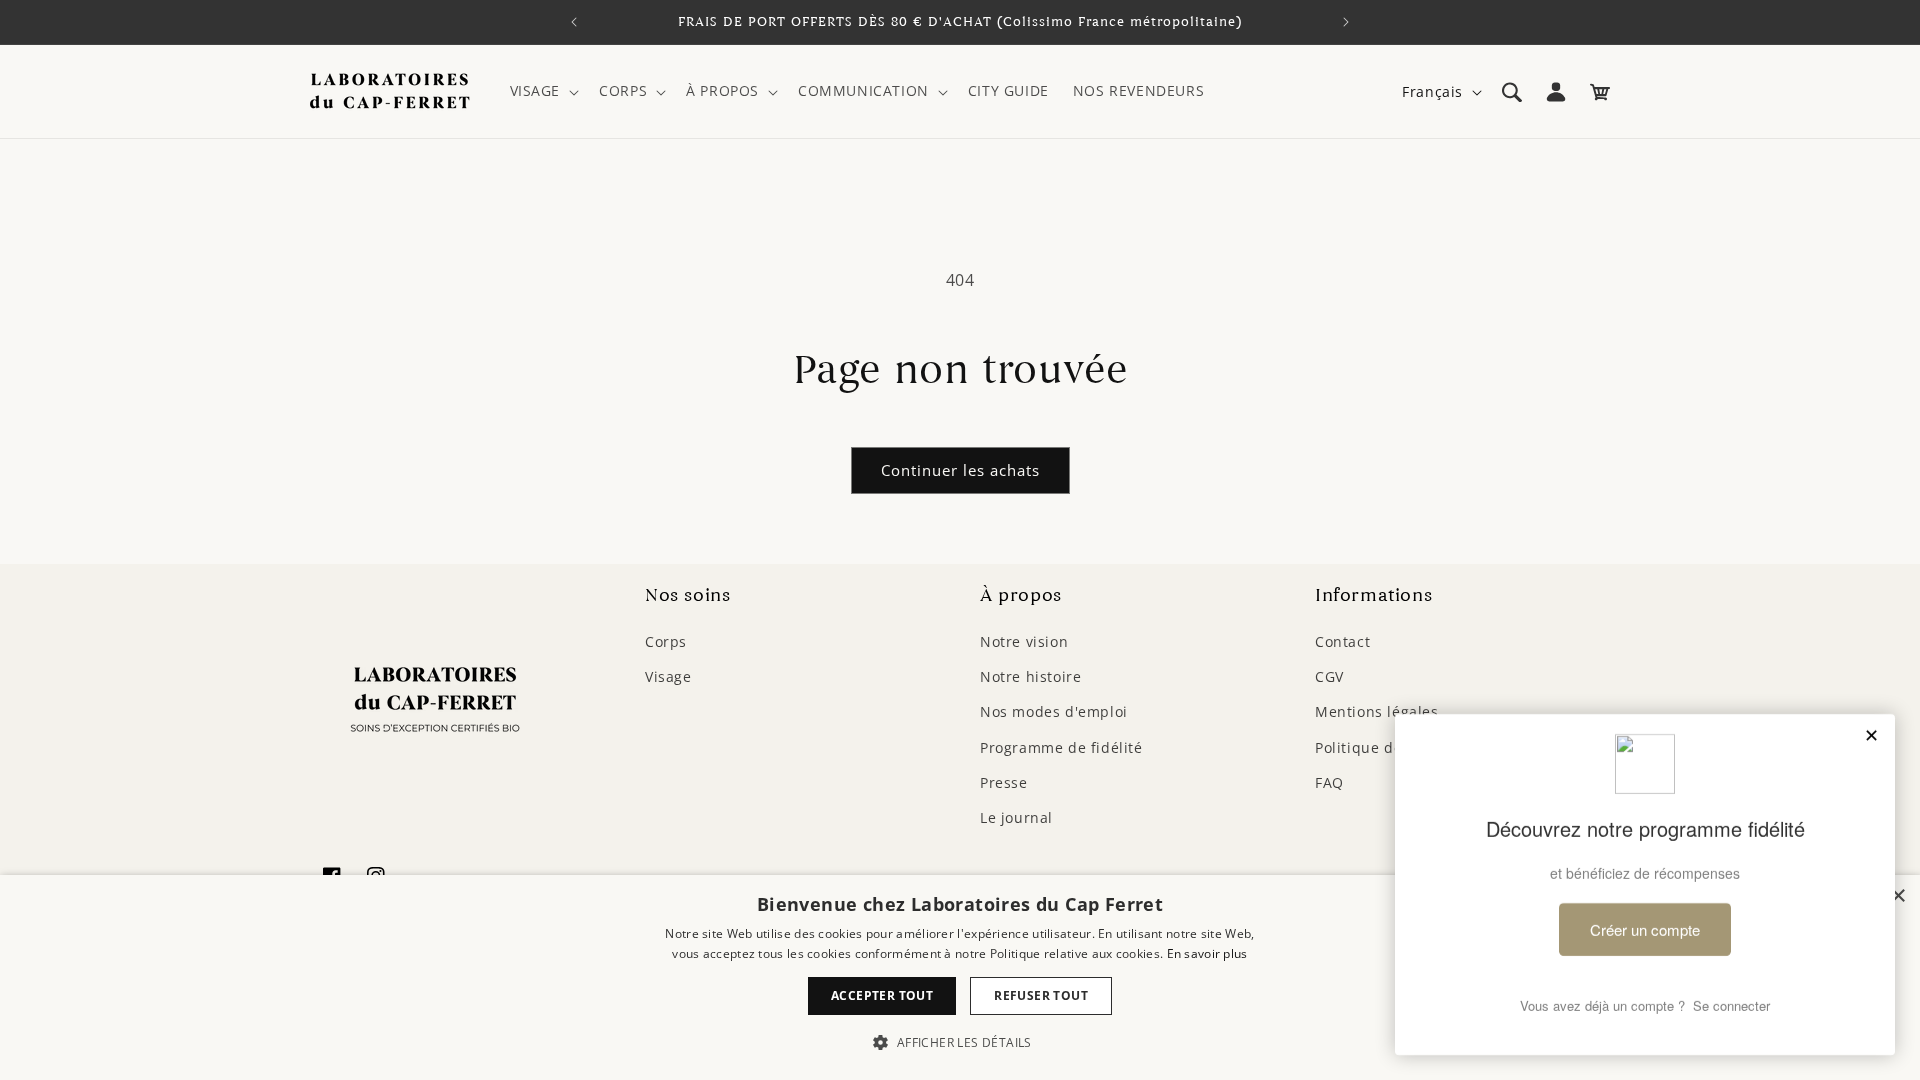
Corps (666, 641)
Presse (1004, 782)
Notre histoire (1030, 676)
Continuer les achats (960, 470)
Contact (1342, 641)
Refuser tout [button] (1041, 995)
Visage (668, 676)
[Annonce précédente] (574, 22)
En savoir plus (1207, 953)
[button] (543, 91)
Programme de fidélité (1061, 747)
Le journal (1016, 817)
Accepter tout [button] (882, 995)
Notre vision (1024, 641)
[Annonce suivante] (1346, 22)
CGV (1329, 676)
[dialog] (960, 977)
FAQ (1329, 782)
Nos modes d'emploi (1054, 711)
